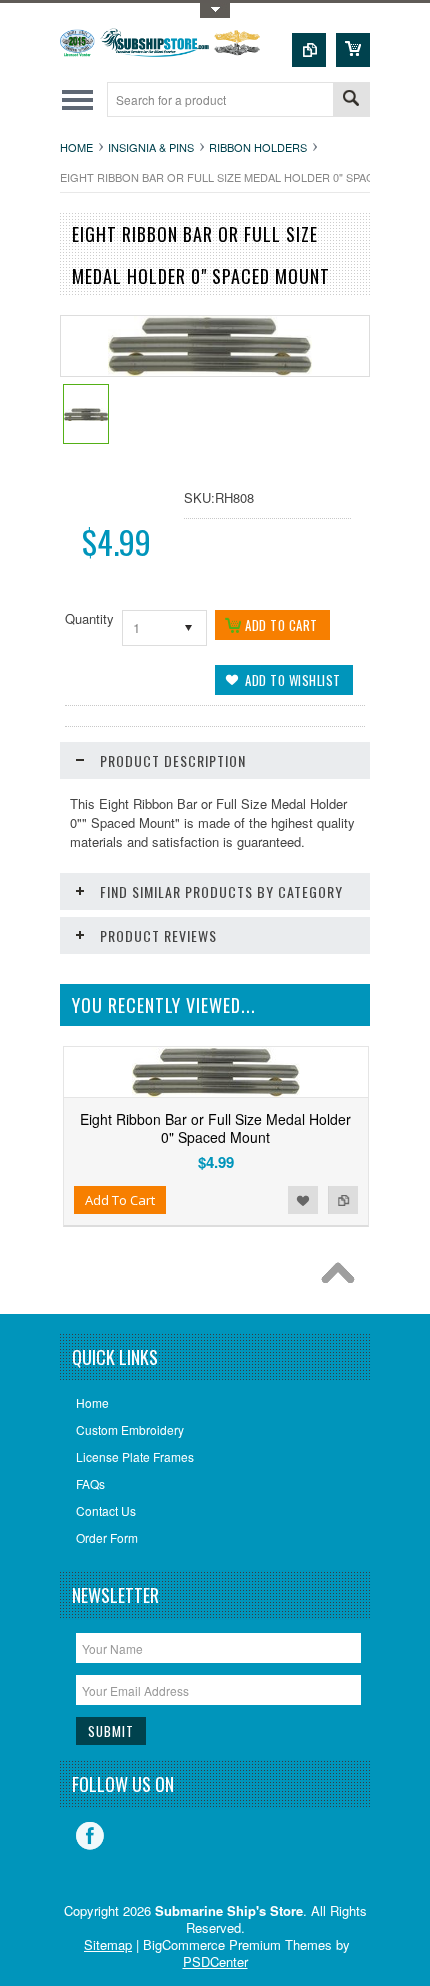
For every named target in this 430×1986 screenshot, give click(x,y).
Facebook (90, 1836)
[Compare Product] (309, 50)
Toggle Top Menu (215, 10)
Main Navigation (77, 99)
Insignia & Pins (151, 147)
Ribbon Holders (258, 147)
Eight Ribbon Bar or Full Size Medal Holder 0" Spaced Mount (215, 1128)
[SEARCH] (351, 100)
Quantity (89, 618)
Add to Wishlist (303, 1200)
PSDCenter (215, 1961)
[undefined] (210, 370)
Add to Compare (343, 1200)
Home (76, 147)
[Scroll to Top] (343, 1278)
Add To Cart (120, 1200)
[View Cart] (353, 50)
